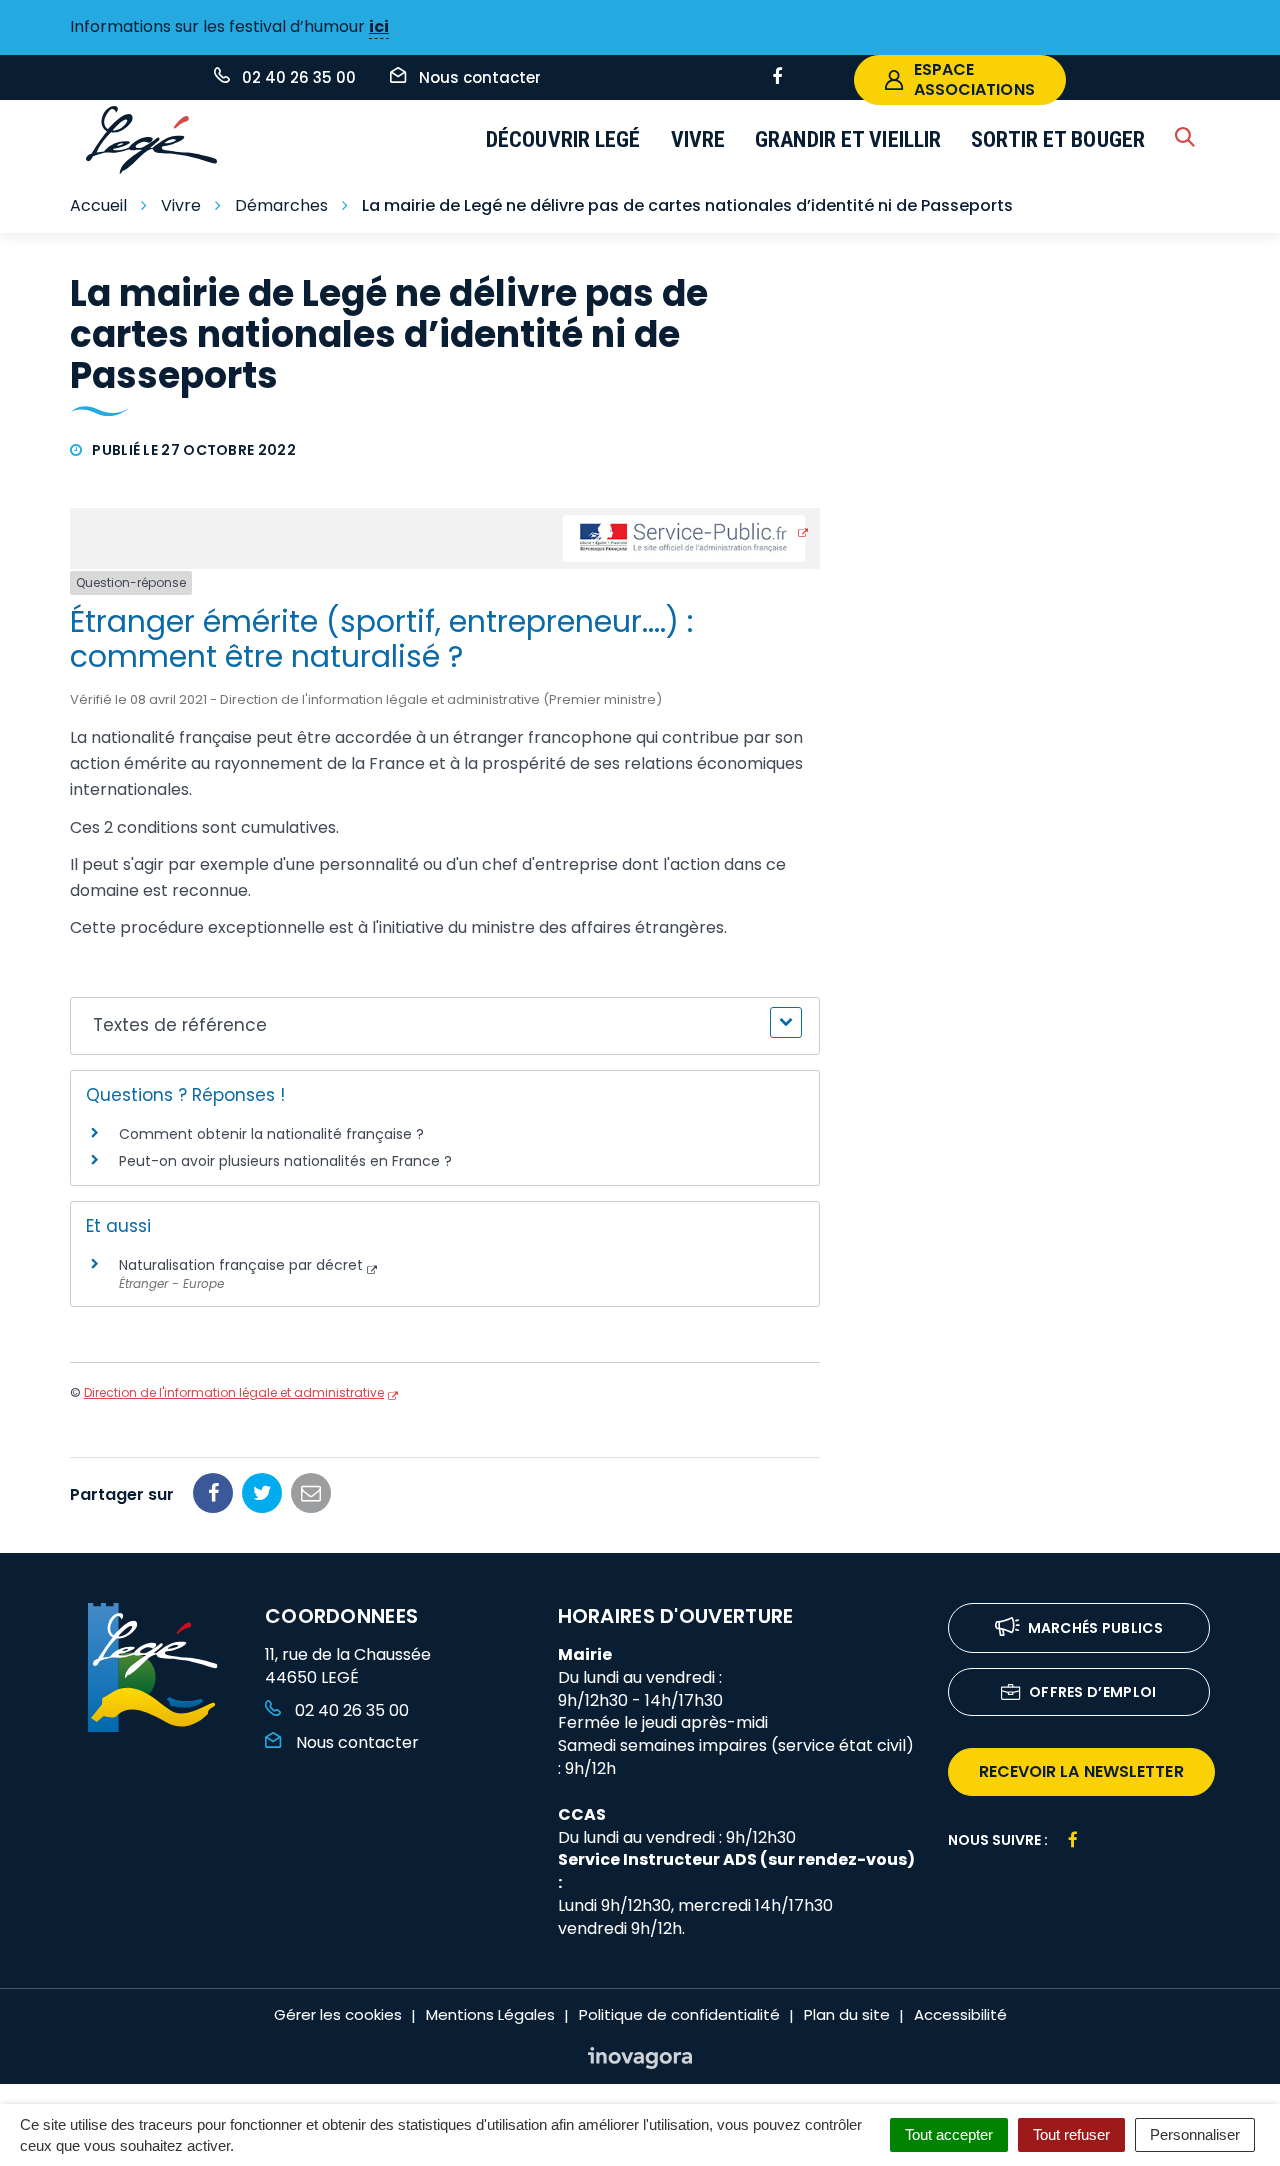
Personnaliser (1195, 2134)
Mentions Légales (490, 2014)
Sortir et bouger (1058, 139)
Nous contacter (355, 1742)
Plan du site (847, 2014)
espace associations (974, 79)
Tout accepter (949, 2134)
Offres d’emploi (1093, 1692)
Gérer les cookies (338, 2014)
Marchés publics (1096, 1628)
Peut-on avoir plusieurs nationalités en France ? (285, 1161)
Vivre (698, 139)
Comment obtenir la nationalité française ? (271, 1134)
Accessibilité (960, 2014)
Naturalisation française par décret (241, 1265)
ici (379, 26)
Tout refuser (1071, 2134)
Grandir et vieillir (848, 139)
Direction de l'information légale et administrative (234, 1392)
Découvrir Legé (563, 139)
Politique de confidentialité (679, 2014)
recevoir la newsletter (1081, 1771)
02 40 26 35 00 (350, 1710)
